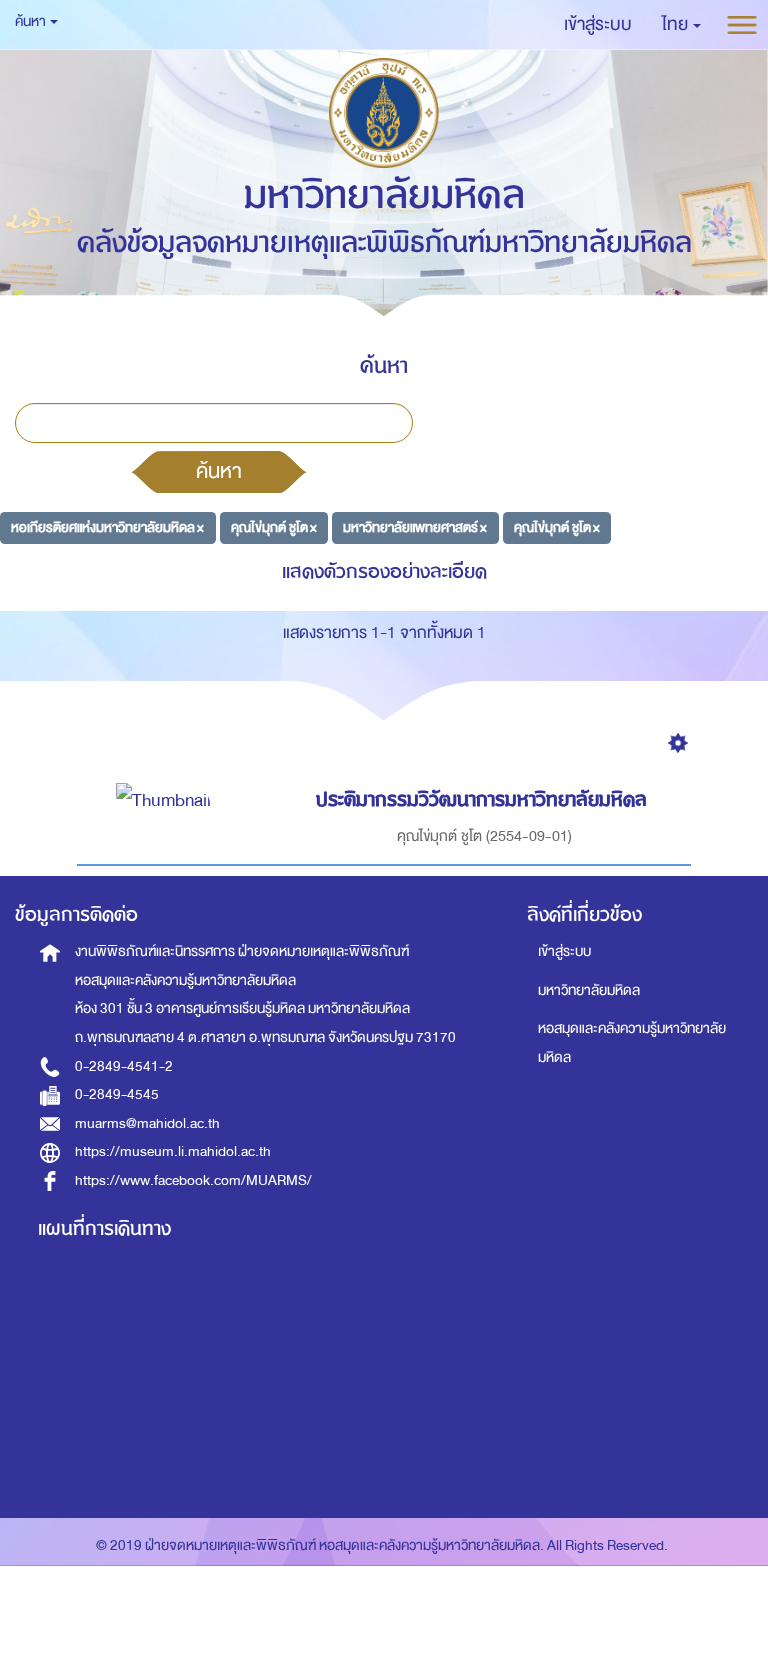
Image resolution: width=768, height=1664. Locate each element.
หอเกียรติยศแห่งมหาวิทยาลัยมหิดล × (107, 527)
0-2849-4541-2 (124, 1066)
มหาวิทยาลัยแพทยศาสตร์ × (415, 527)
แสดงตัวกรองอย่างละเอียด (384, 571)
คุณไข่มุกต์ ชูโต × (274, 527)
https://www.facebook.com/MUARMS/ (193, 1180)
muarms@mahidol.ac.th (147, 1123)
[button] (681, 25)
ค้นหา (219, 471)
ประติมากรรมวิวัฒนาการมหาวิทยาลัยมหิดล (481, 799)
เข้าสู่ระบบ (564, 951)
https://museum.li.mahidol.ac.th (173, 1151)
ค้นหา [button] (31, 21)
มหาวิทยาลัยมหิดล (589, 990)
